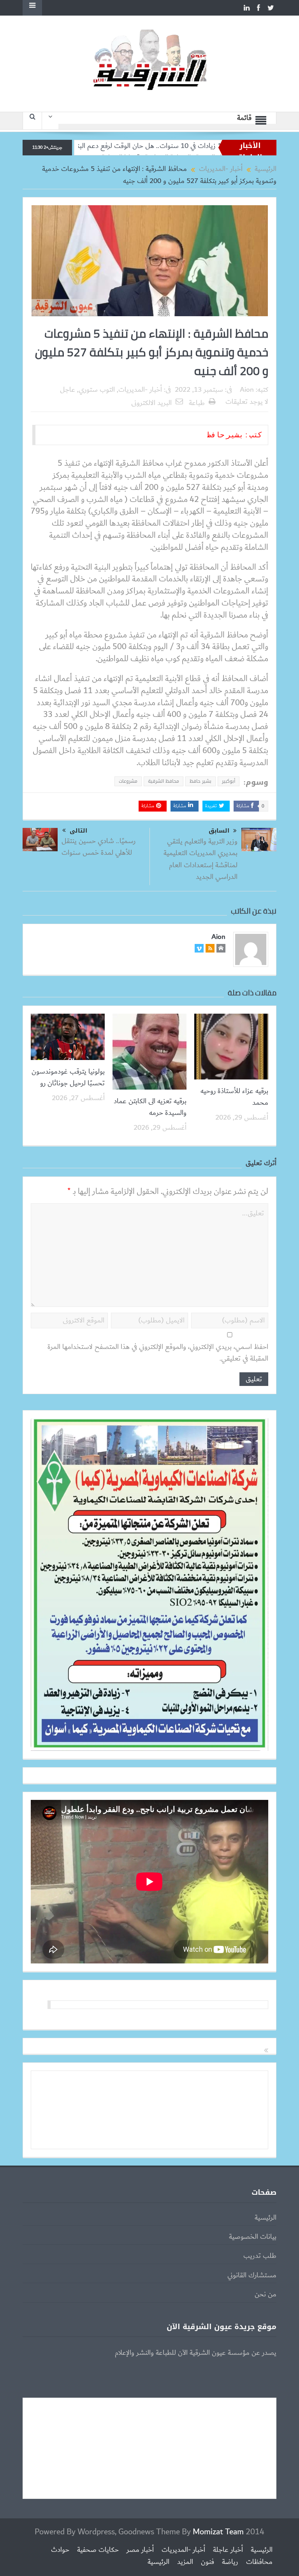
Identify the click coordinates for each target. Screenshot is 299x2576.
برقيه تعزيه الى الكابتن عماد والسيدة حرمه (150, 1107)
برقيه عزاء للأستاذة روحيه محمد (234, 1097)
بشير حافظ (201, 781)
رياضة (230, 2562)
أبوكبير (229, 781)
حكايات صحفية (98, 2550)
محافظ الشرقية (164, 781)
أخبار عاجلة (228, 2550)
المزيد (185, 2562)
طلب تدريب (260, 2256)
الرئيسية (266, 2218)
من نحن (266, 2294)
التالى (78, 831)
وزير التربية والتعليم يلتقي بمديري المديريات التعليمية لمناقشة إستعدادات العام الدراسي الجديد (201, 859)
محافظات (259, 2562)
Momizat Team (218, 2532)
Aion (247, 390)
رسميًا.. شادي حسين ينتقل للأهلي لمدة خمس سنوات (98, 847)
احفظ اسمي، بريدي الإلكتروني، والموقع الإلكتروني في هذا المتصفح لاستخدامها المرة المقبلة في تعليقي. (158, 1353)
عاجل (68, 390)
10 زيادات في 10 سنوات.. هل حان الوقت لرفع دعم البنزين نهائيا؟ (195, 146)
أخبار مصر (140, 2550)
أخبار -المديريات (140, 390)
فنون (208, 2562)
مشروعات (128, 781)
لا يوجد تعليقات (247, 402)
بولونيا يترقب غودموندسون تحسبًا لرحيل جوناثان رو (68, 1078)
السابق (219, 831)
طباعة (197, 403)
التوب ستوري (97, 390)
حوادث (60, 2550)
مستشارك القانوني (252, 2275)
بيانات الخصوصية (253, 2237)
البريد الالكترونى (151, 403)
